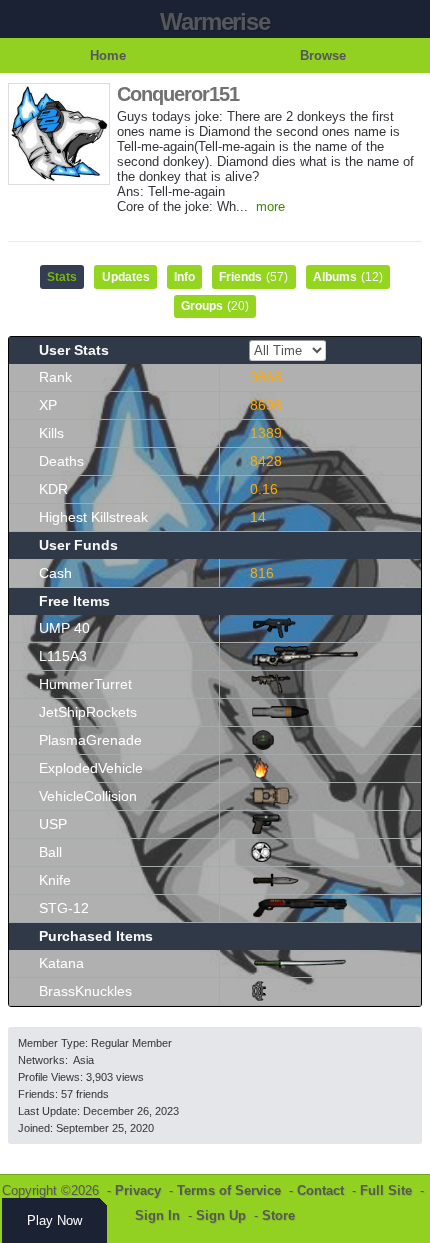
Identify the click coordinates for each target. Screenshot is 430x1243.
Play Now (54, 1220)
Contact (320, 1190)
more (270, 206)
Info (184, 277)
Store (278, 1215)
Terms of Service (229, 1190)
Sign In (157, 1215)
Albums (348, 277)
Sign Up (221, 1215)
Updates (126, 277)
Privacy (138, 1190)
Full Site (386, 1190)
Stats (62, 277)
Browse (323, 55)
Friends (253, 277)
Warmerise (214, 21)
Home (108, 55)
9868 (266, 377)
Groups (215, 306)
